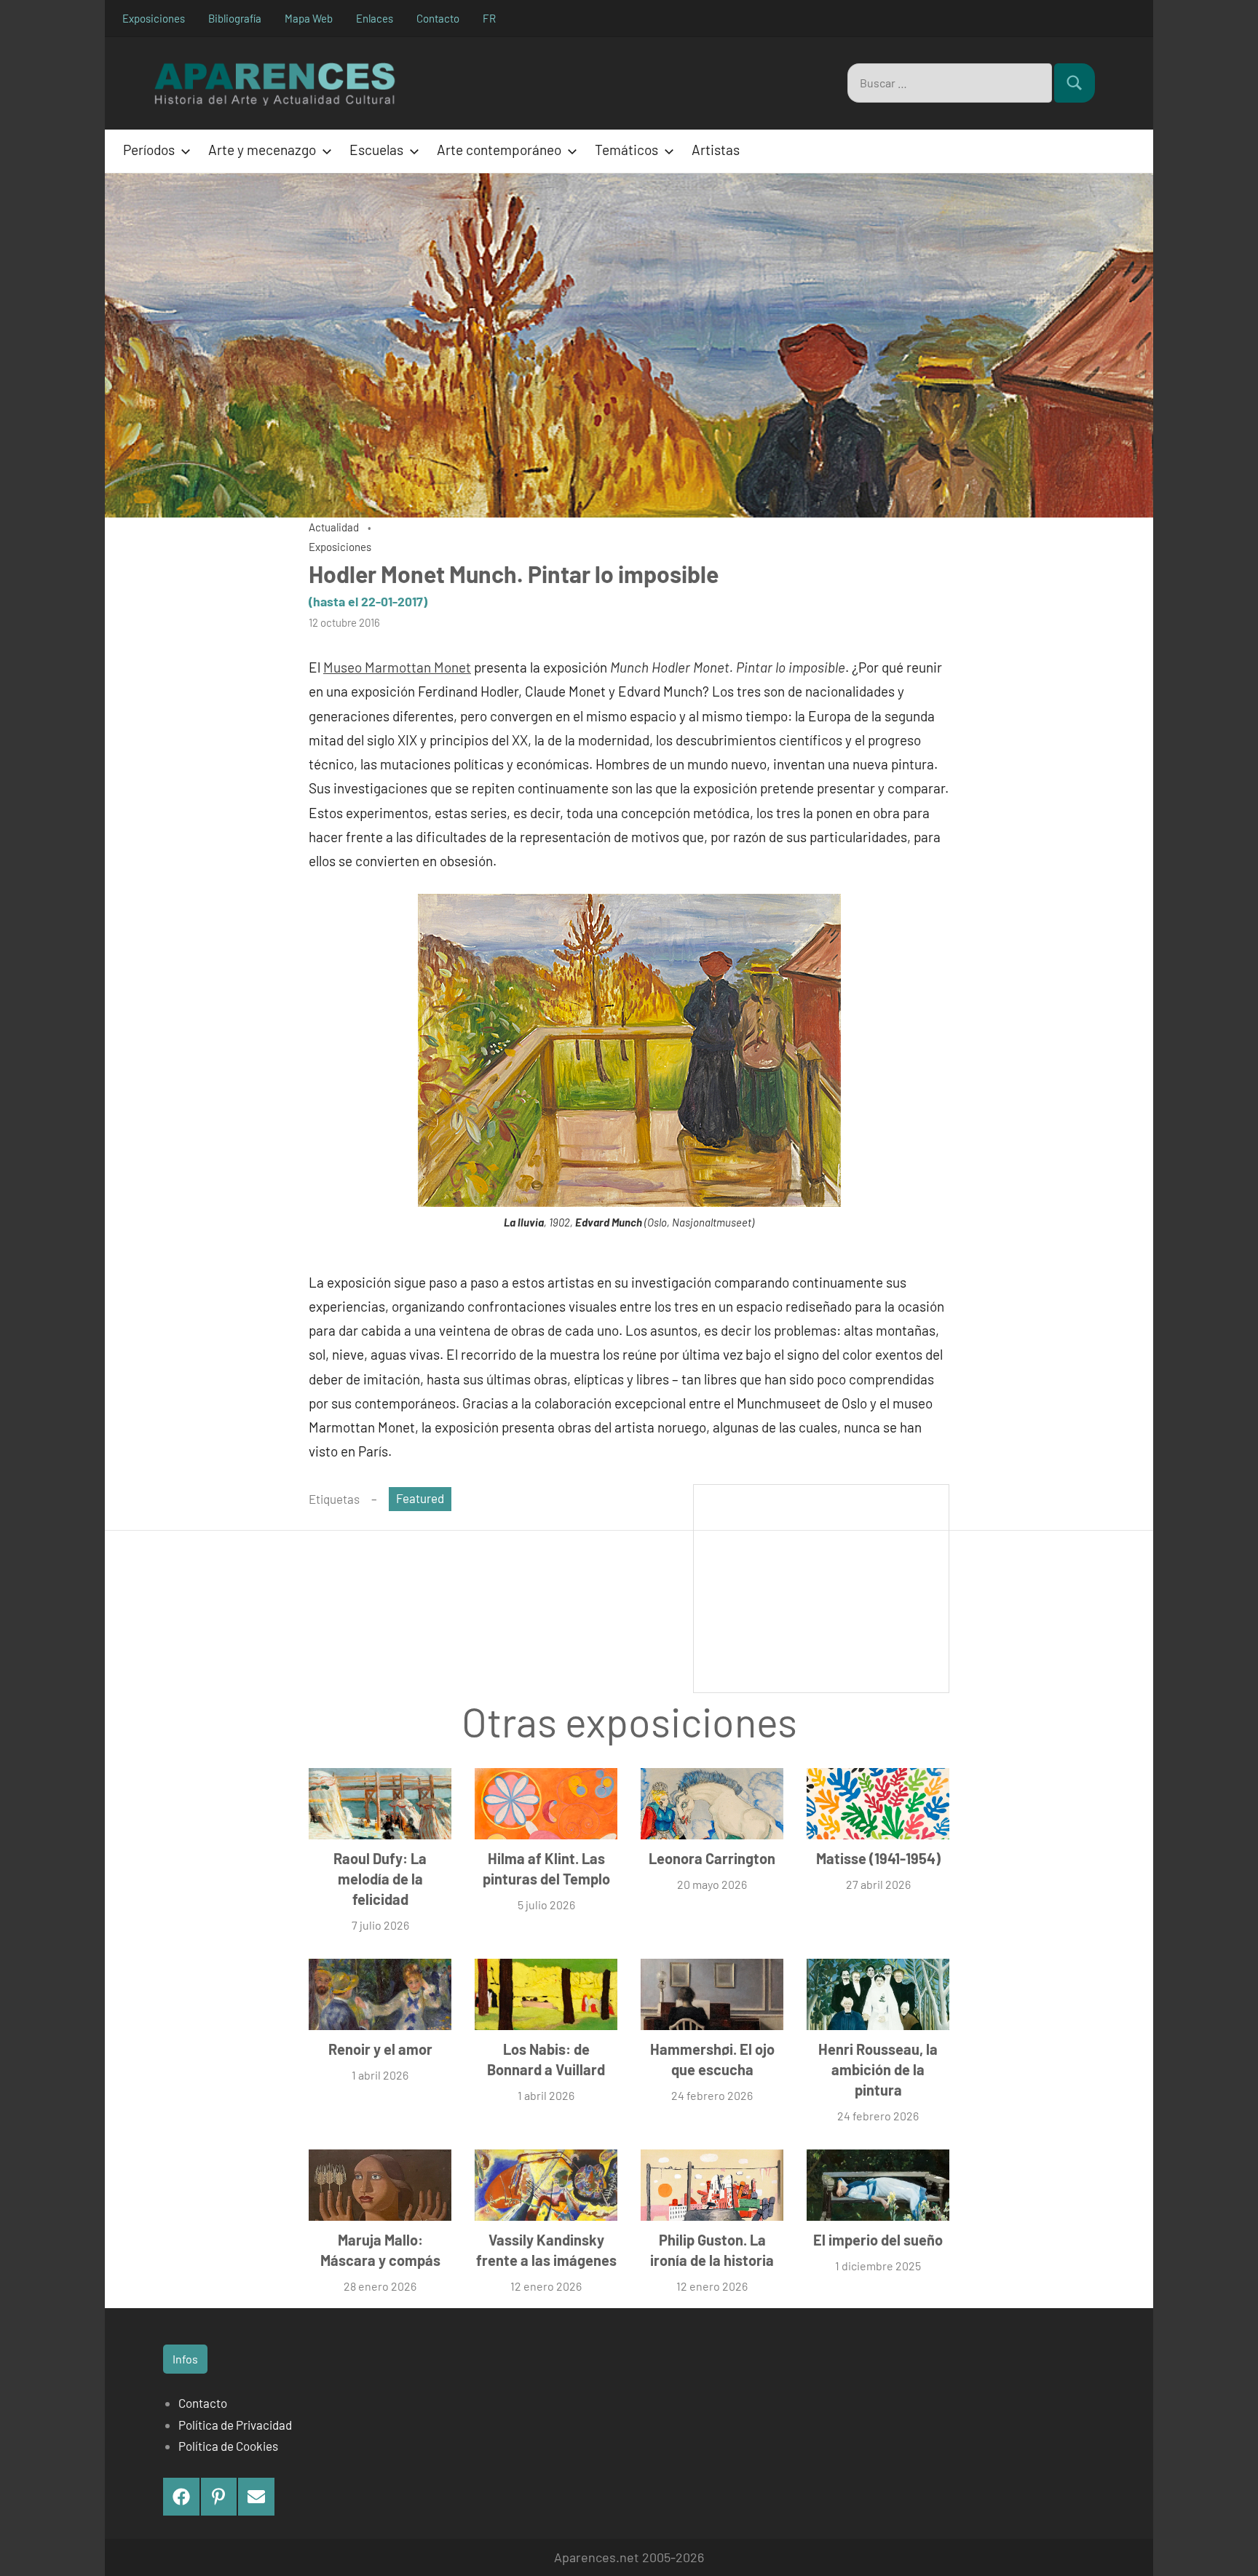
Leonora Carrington (712, 1858)
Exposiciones (154, 18)
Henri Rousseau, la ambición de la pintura (878, 2069)
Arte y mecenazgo (262, 150)
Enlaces (375, 18)
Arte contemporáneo (499, 150)
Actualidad (334, 527)
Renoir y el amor (380, 2049)
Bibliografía (235, 18)
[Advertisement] (821, 1587)
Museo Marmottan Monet (397, 667)
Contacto (438, 18)
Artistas (716, 150)
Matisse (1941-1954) (878, 1858)
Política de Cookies (228, 2446)
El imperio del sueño (878, 2240)
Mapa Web (309, 18)
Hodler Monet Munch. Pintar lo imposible (514, 574)
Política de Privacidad (235, 2425)
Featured (420, 1498)
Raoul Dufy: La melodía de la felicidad (380, 1879)
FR (489, 18)
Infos (185, 2359)
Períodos (149, 150)
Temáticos (626, 150)
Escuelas (376, 150)
